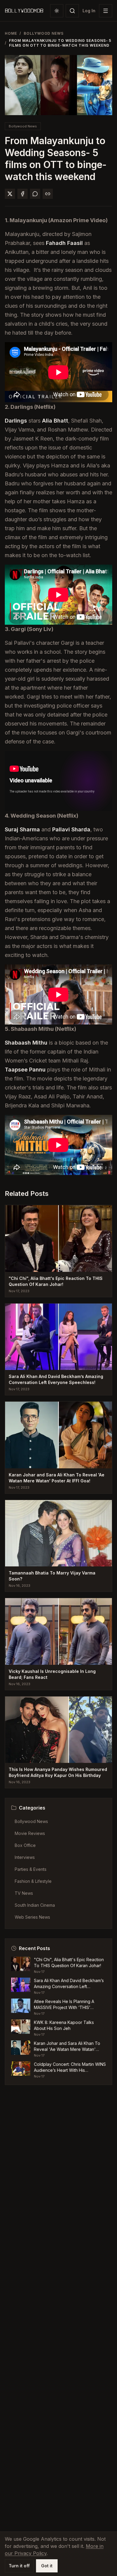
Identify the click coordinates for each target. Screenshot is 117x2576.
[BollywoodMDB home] (24, 11)
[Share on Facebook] (22, 194)
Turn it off (19, 2566)
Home (11, 33)
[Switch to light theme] (57, 11)
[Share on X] (10, 194)
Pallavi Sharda (71, 829)
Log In (89, 11)
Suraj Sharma (22, 829)
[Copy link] (48, 194)
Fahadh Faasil (64, 243)
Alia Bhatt (55, 421)
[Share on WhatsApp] (35, 194)
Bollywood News (44, 33)
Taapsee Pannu (25, 1070)
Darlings (16, 421)
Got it (47, 2566)
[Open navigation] (106, 11)
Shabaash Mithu (26, 1043)
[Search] (72, 11)
